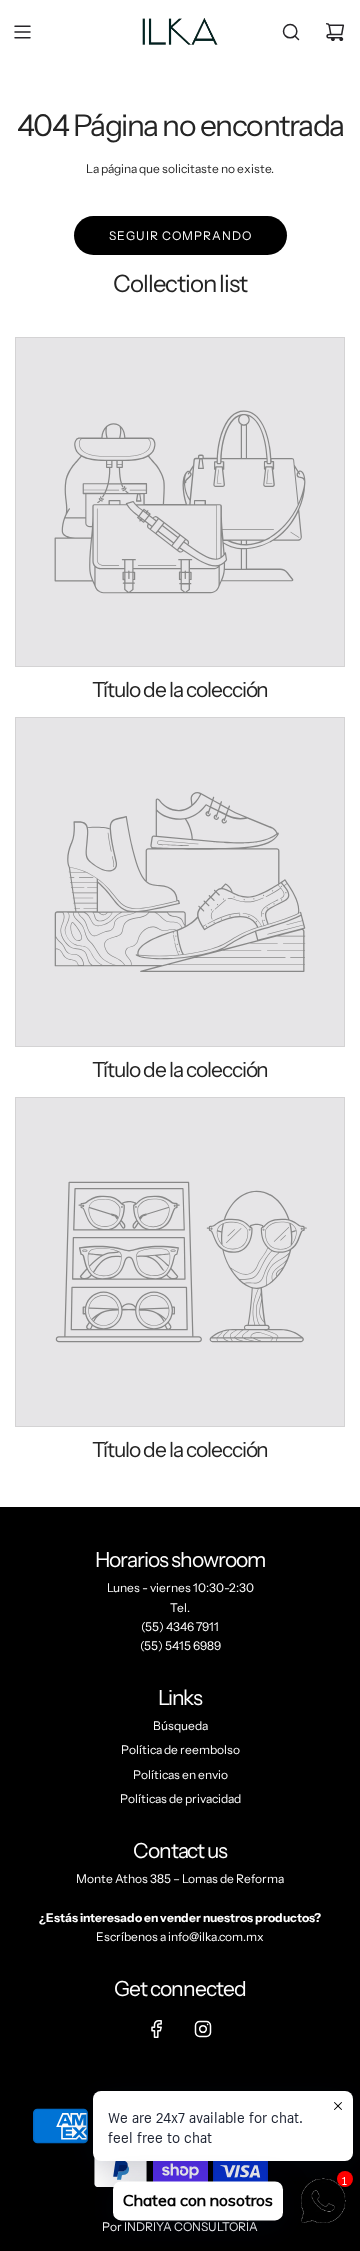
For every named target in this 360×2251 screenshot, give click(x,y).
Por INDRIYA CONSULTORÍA (180, 2226)
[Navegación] (22, 32)
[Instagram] (203, 2029)
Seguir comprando (180, 235)
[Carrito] (335, 32)
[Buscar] (291, 32)
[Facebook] (157, 2029)
